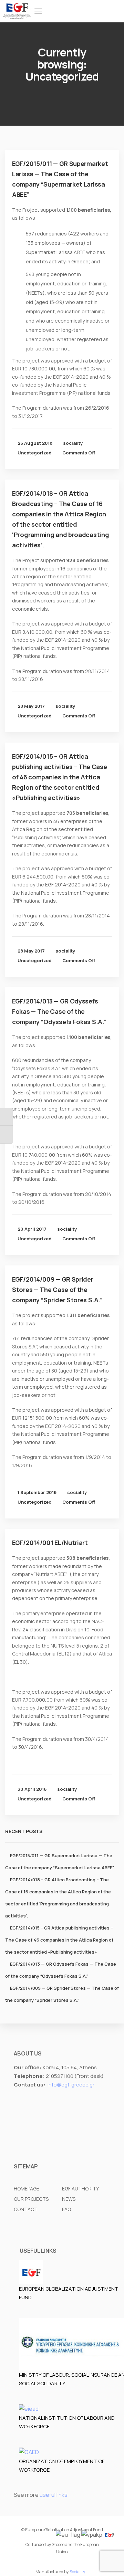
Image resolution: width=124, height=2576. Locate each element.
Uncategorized (35, 453)
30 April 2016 (32, 1789)
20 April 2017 (32, 1229)
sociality (73, 443)
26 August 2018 (35, 443)
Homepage (27, 2189)
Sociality (77, 2572)
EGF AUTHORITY (80, 2189)
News (69, 2199)
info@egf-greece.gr (71, 2085)
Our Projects (31, 2199)
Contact (26, 2209)
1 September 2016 (37, 1492)
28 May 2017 (31, 706)
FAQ (66, 2209)
